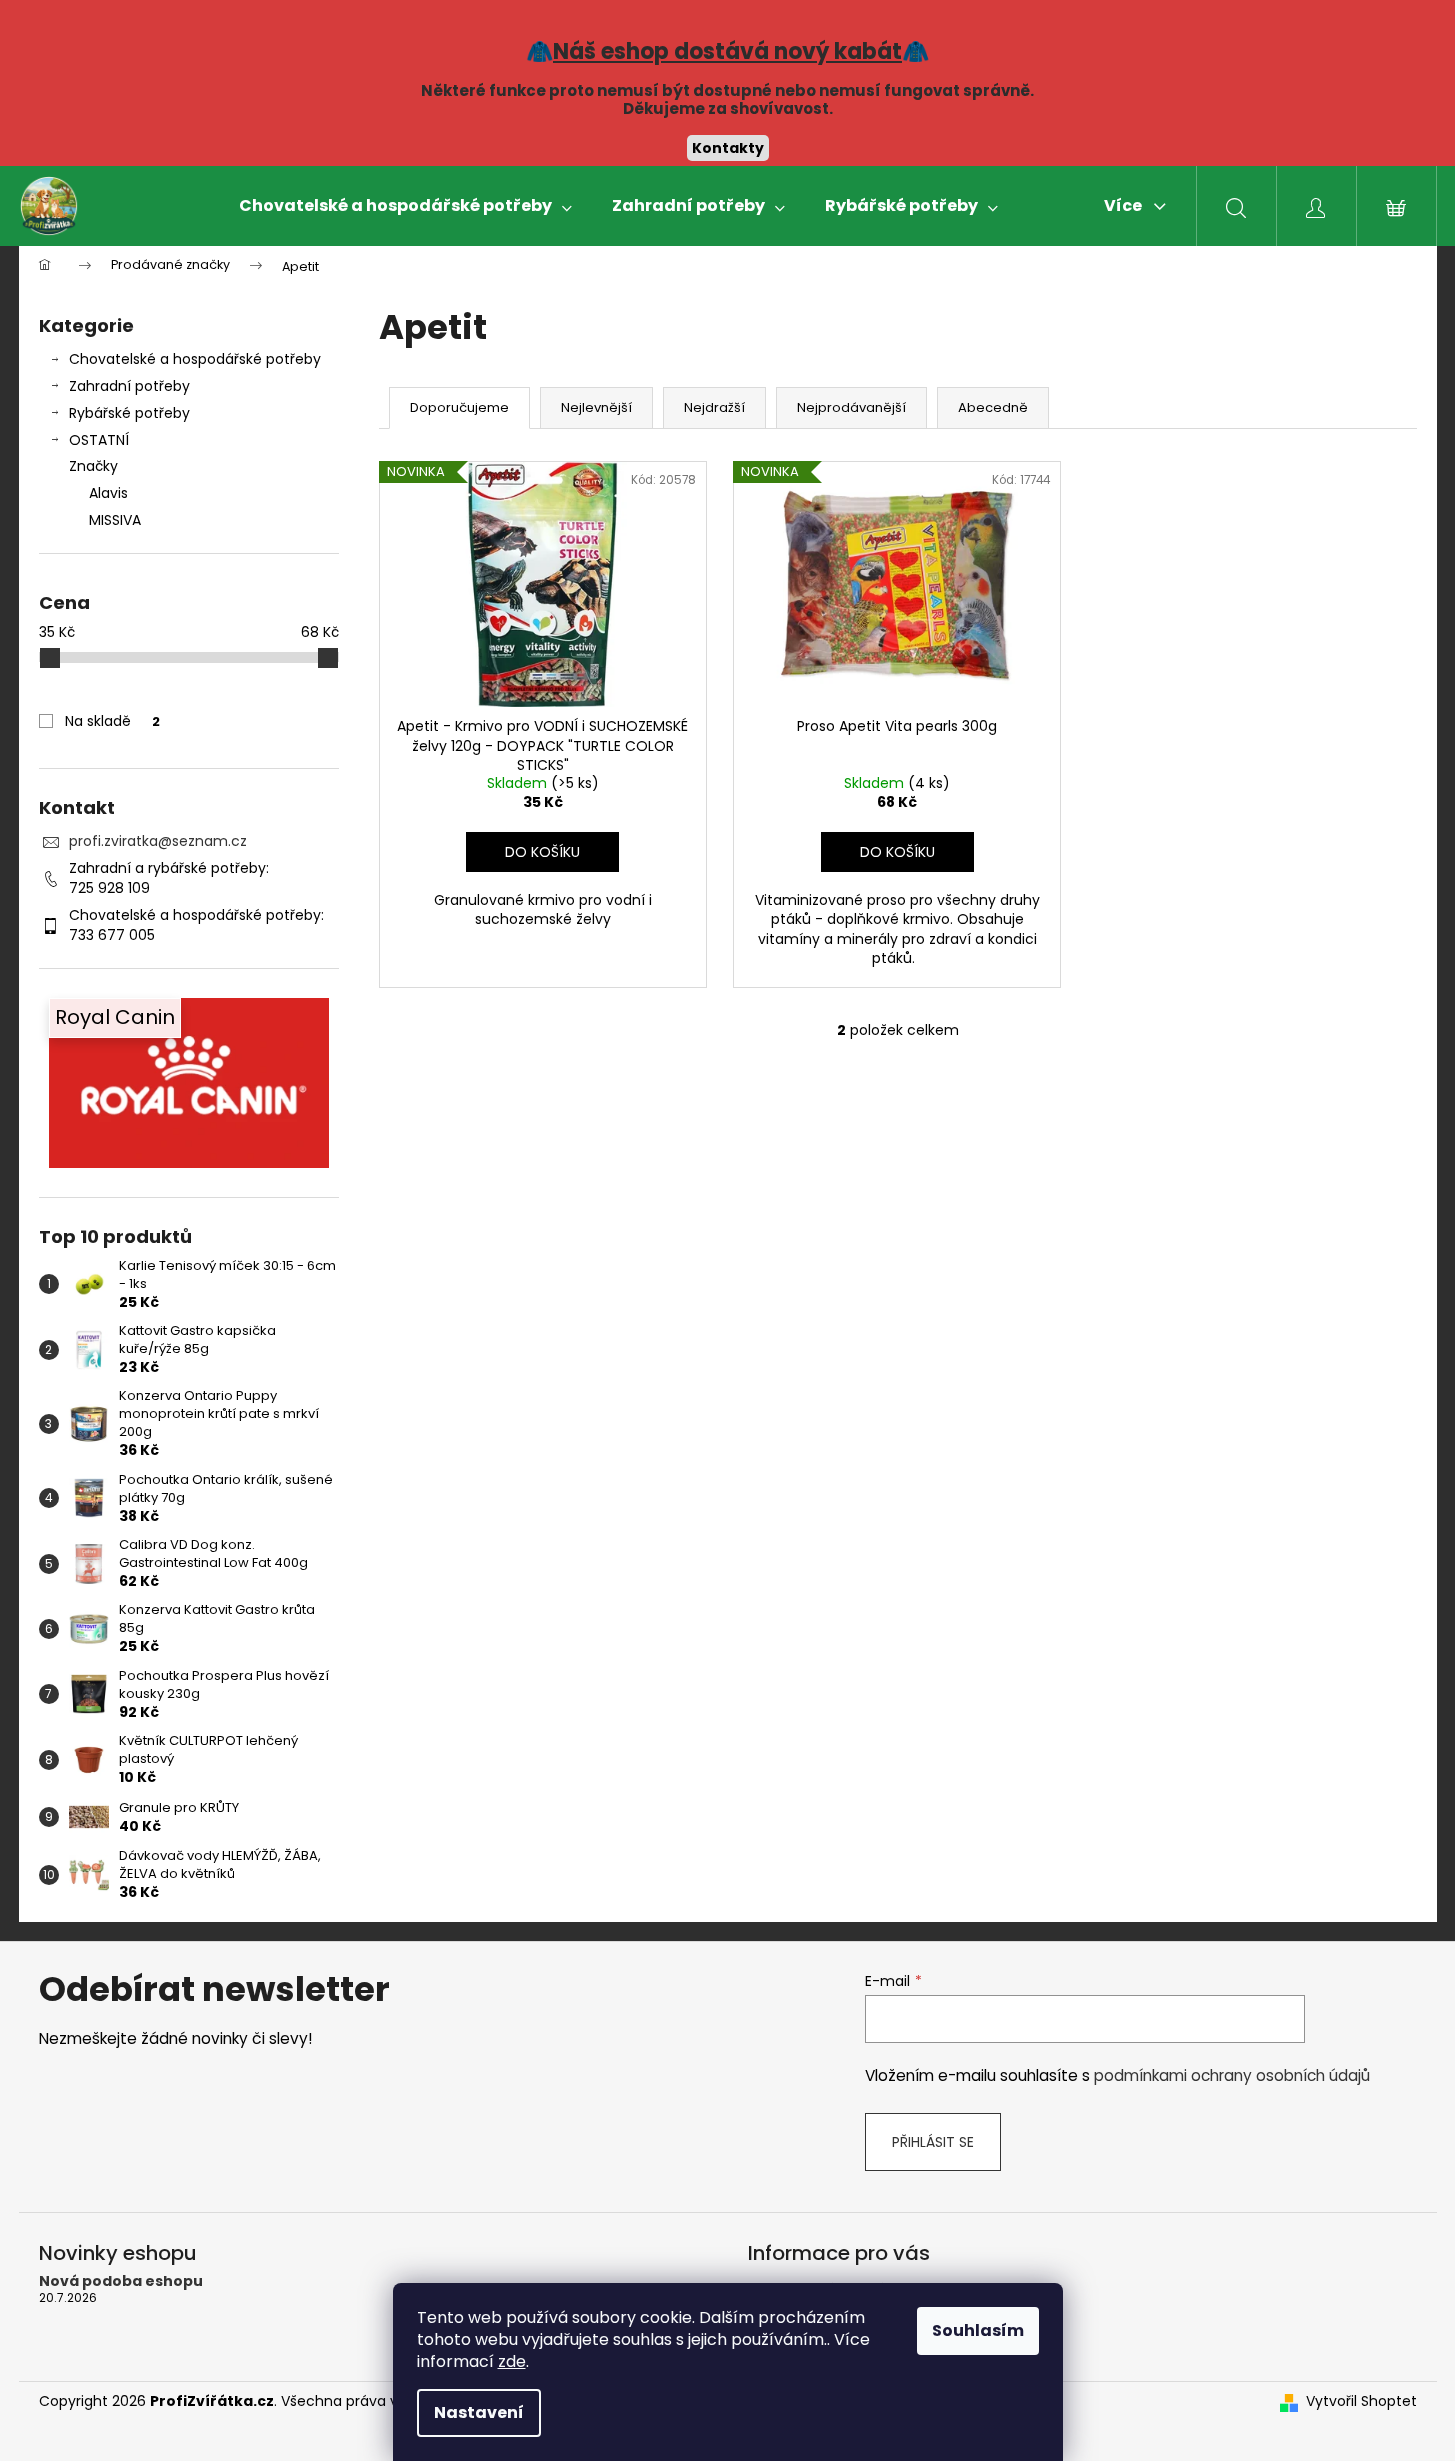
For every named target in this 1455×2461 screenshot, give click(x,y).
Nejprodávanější (851, 407)
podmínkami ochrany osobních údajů (1232, 2075)
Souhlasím (978, 2330)
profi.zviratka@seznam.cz (158, 841)
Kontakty (728, 148)
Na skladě (112, 721)
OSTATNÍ (99, 440)
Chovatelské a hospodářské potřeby (195, 359)
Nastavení (479, 2412)
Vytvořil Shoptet (1361, 2401)
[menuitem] (405, 206)
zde (512, 2361)
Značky (93, 466)
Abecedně (993, 407)
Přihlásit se (933, 2142)
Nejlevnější (596, 407)
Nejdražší (714, 407)
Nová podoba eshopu (121, 2281)
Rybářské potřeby (129, 413)
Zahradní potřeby (129, 386)
